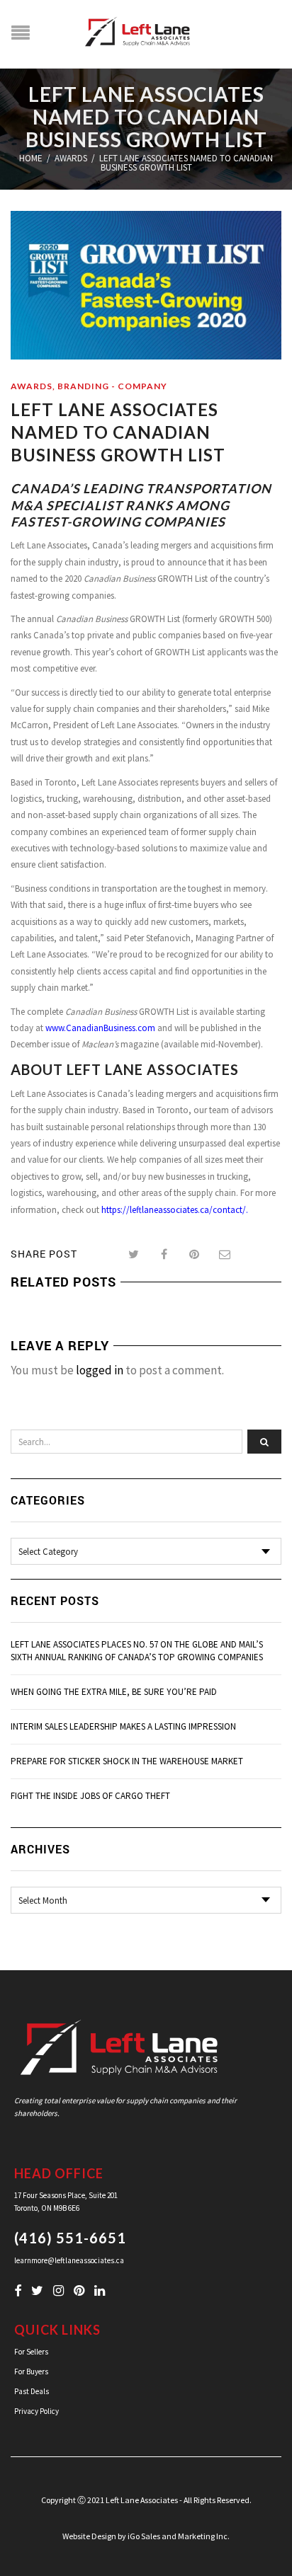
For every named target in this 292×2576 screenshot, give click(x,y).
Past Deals (32, 2391)
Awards (71, 158)
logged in (100, 1370)
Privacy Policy (36, 2411)
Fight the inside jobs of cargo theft (90, 1796)
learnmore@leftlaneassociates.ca (69, 2260)
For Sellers (31, 2352)
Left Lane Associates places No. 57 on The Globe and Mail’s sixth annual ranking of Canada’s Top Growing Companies (137, 1651)
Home (31, 158)
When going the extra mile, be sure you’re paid (114, 1692)
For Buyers (31, 2371)
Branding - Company (112, 386)
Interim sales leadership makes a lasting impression (123, 1726)
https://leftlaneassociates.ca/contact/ (174, 1210)
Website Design (89, 2536)
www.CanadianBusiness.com (100, 1028)
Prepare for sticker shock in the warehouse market (127, 1761)
